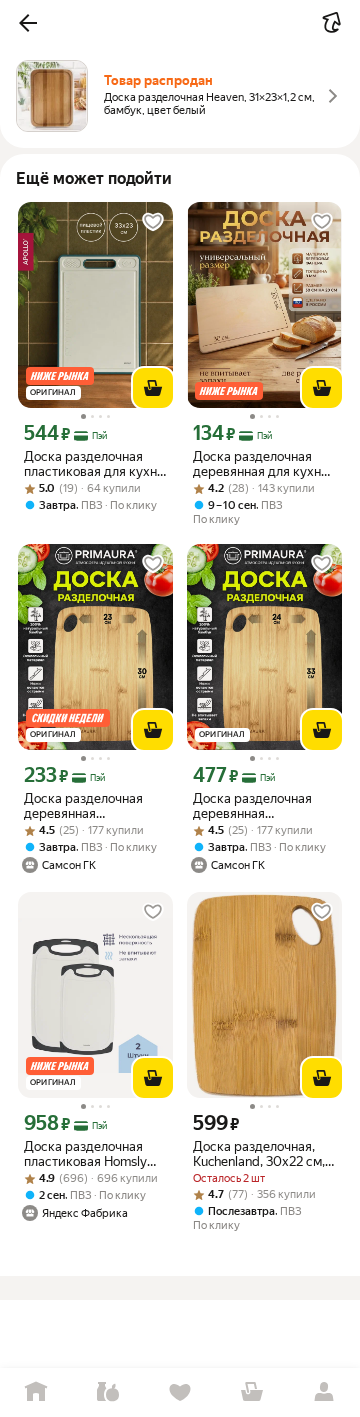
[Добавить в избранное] (153, 222)
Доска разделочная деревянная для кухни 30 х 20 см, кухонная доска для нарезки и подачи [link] (261, 464)
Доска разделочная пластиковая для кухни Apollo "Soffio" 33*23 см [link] (94, 464)
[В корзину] (153, 388)
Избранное (180, 1392)
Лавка (108, 1392)
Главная (36, 1392)
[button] (28, 23)
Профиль (324, 1392)
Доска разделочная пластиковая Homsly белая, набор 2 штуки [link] (89, 1154)
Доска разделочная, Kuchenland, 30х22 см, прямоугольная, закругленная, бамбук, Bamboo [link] (261, 1154)
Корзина (252, 1392)
